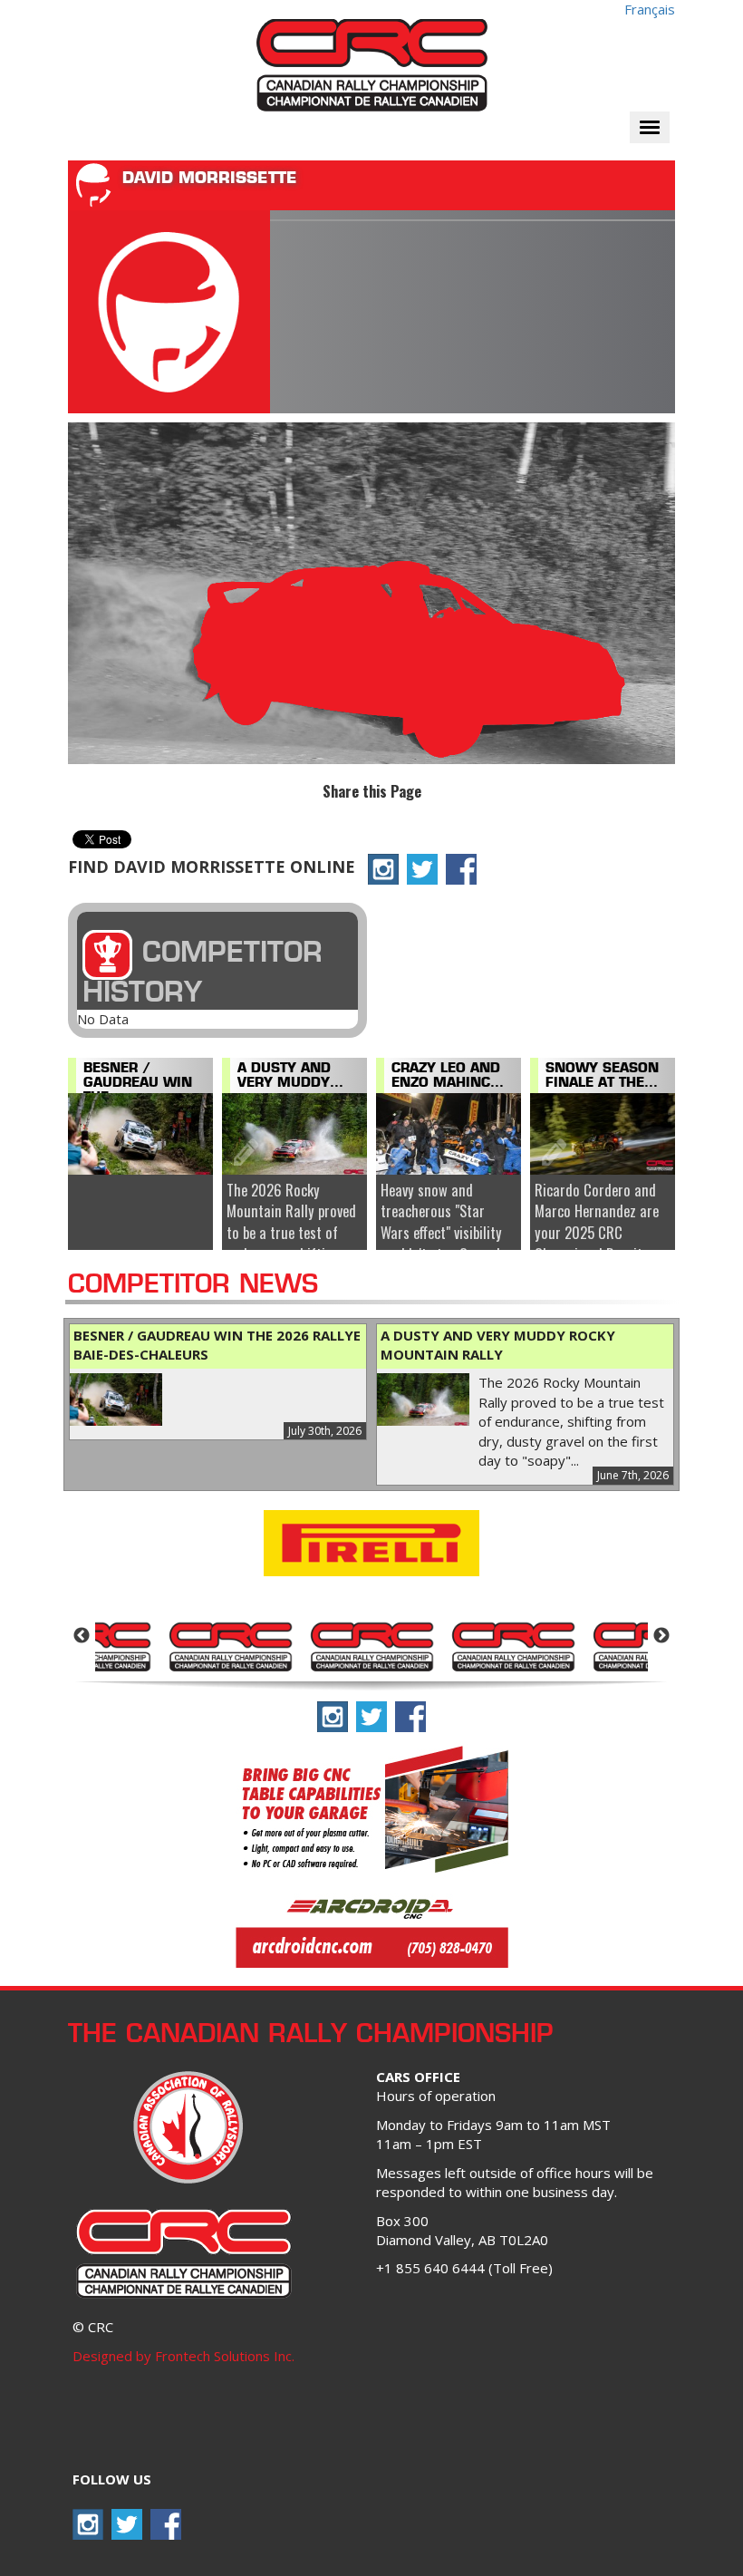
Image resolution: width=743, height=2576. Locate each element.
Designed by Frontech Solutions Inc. (183, 2356)
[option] (230, 1645)
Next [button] (661, 1636)
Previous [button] (82, 1636)
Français (650, 9)
